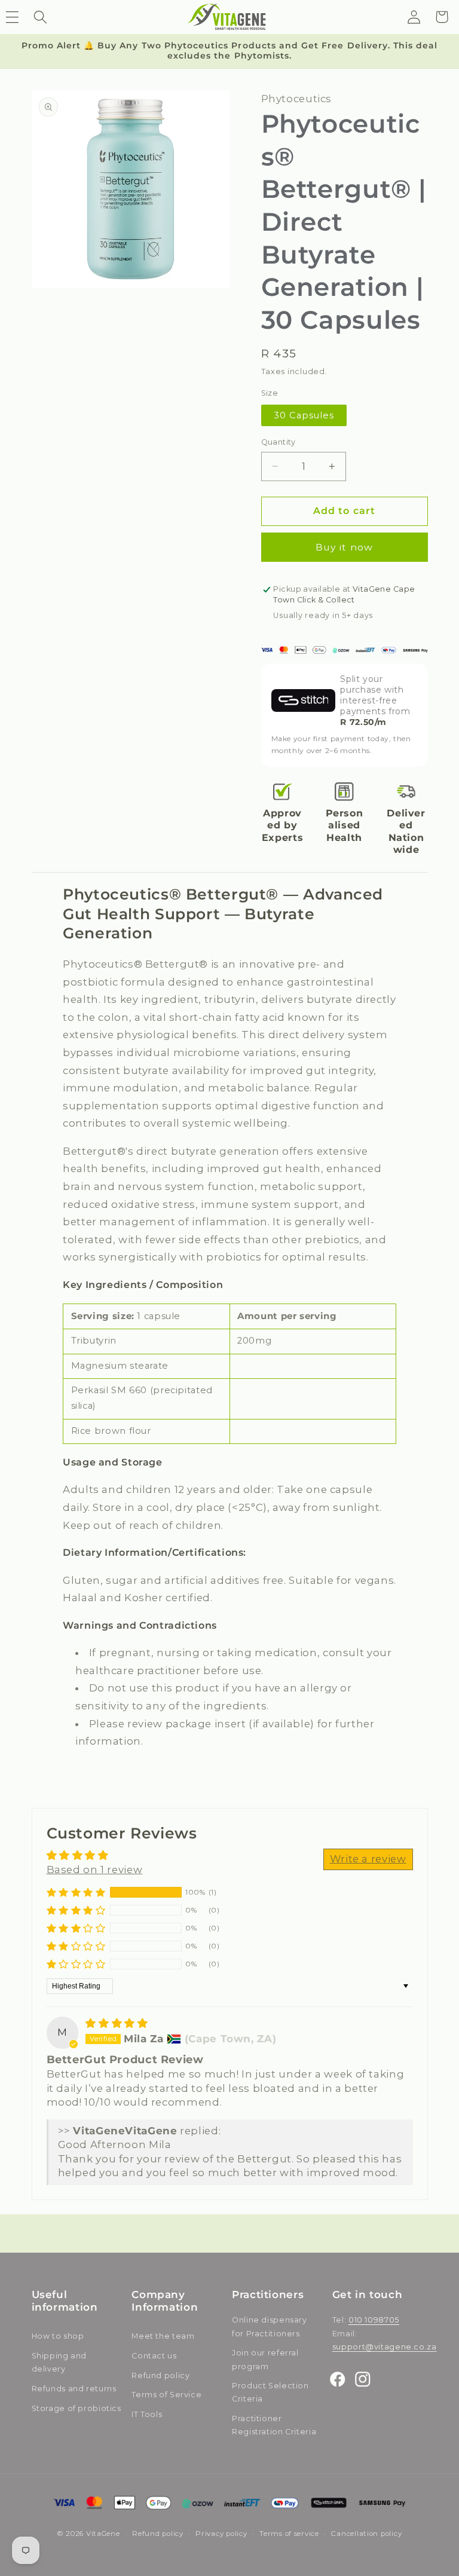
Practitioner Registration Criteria (274, 2425)
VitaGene (103, 2534)
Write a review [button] (368, 1859)
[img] (117, 2023)
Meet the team (163, 2336)
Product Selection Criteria (270, 2392)
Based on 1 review (95, 1870)
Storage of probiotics (76, 2408)
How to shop (58, 2336)
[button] (40, 17)
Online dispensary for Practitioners (270, 2326)
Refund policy (160, 2375)
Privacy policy (221, 2534)
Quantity (279, 442)
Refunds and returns (74, 2389)
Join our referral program (265, 2359)
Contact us (154, 2356)
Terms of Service (166, 2395)
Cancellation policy (366, 2534)
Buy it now (344, 547)
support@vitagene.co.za (385, 2347)
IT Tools (147, 2414)
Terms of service (289, 2534)
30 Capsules (304, 415)
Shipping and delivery (59, 2362)
